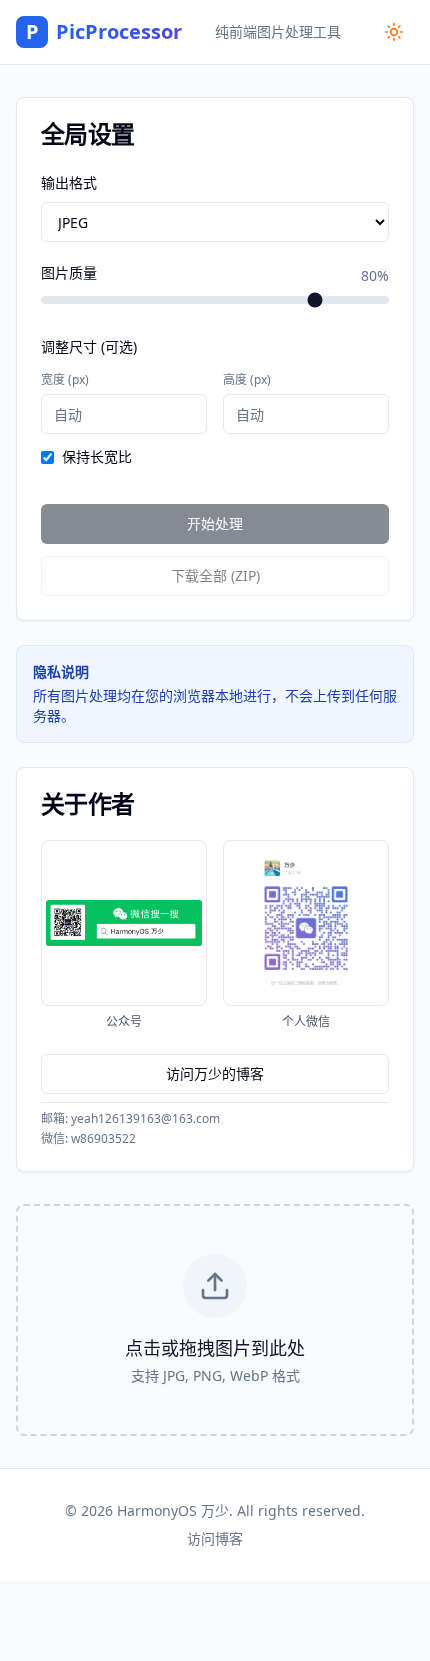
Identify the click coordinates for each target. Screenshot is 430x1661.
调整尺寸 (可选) (89, 346)
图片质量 (69, 274)
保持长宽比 (97, 457)
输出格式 (69, 182)
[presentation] (215, 1320)
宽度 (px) (65, 379)
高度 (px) (247, 379)
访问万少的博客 (215, 1073)
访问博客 (215, 1538)
